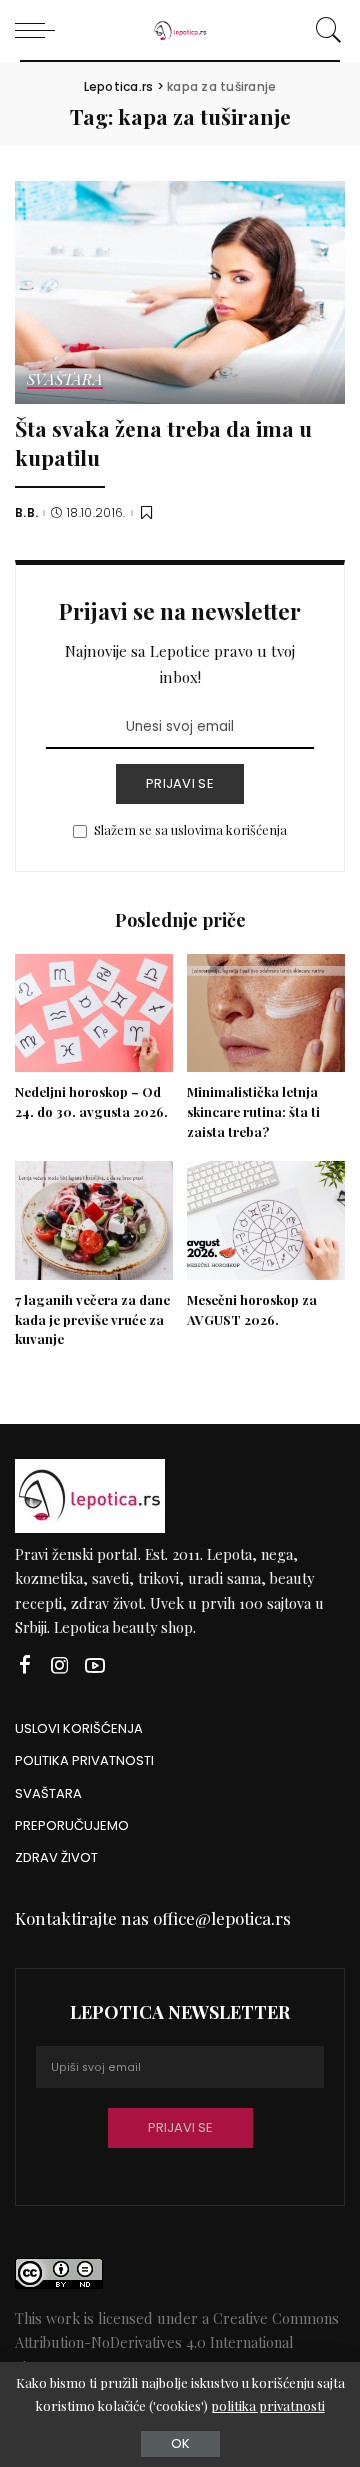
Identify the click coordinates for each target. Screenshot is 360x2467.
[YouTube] (95, 1665)
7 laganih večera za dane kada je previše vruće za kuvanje (92, 1319)
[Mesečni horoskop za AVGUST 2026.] (266, 1220)
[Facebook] (25, 1665)
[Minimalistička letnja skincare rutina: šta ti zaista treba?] (266, 1013)
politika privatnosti (268, 2405)
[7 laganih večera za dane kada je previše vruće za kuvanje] (94, 1220)
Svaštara (65, 380)
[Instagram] (60, 1665)
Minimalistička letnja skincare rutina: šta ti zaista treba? (253, 1111)
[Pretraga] (325, 30)
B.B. (26, 513)
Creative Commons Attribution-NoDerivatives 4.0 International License (177, 2342)
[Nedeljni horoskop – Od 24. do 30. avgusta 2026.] (94, 1013)
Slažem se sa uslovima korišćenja (190, 829)
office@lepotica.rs (222, 1918)
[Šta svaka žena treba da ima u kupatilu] (180, 292)
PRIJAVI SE (180, 783)
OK (180, 2443)
